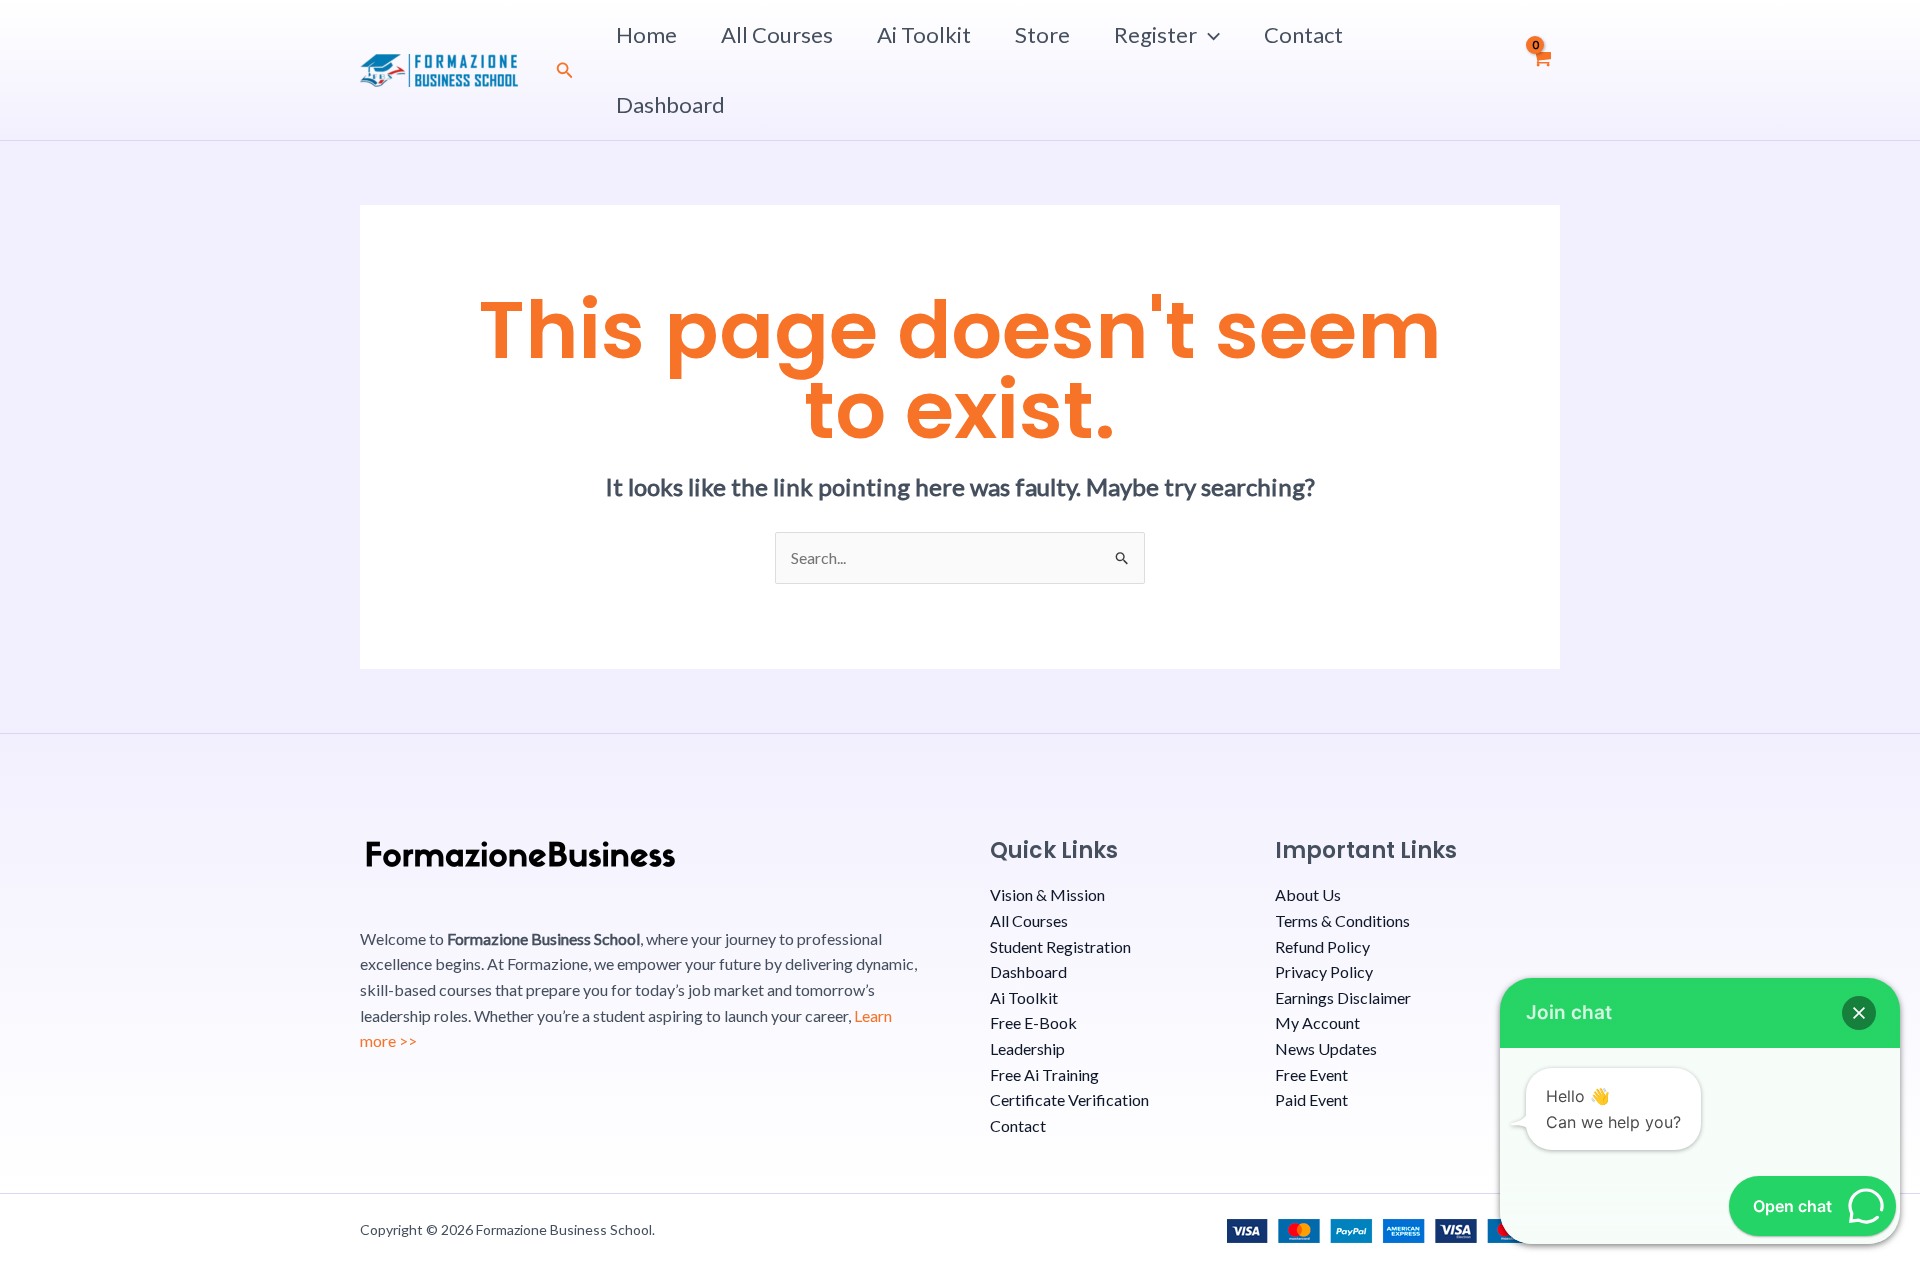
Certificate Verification (1069, 1099)
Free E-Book (1033, 1022)
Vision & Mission (1047, 894)
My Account (1317, 1022)
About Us (1308, 894)
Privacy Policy (1324, 971)
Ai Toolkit (924, 34)
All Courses (777, 34)
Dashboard (670, 104)
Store (1042, 34)
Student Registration (1060, 946)
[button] (565, 70)
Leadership (1027, 1048)
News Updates (1326, 1048)
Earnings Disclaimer (1343, 997)
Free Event (1311, 1074)
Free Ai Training (1044, 1074)
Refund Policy (1322, 946)
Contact (1303, 34)
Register (1155, 34)
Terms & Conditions (1342, 920)
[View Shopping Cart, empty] (1542, 70)
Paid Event (1311, 1099)
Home (646, 34)
